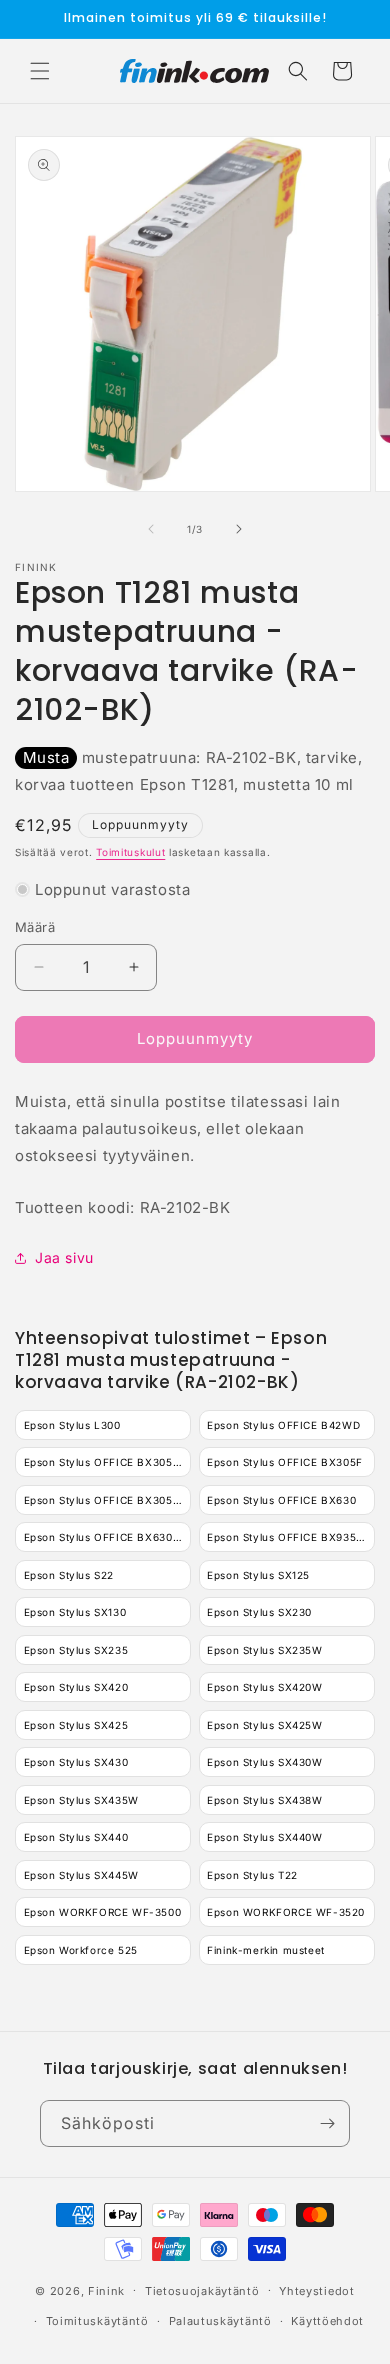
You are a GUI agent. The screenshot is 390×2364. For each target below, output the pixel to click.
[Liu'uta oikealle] (239, 529)
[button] (40, 71)
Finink (106, 2290)
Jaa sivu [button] (64, 1257)
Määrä (35, 927)
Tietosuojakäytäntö (202, 2291)
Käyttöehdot (327, 2321)
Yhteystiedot (316, 2291)
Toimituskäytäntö (97, 2321)
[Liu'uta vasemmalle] (151, 529)
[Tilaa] (327, 2123)
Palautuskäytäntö (220, 2321)
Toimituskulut (130, 852)
